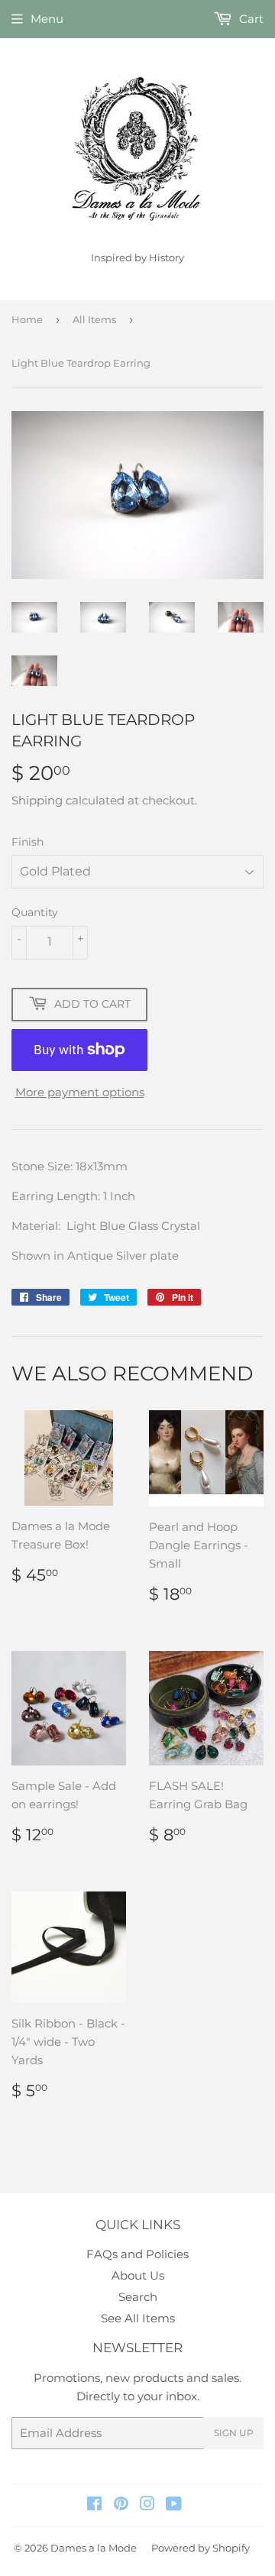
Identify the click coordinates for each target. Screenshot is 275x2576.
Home (27, 319)
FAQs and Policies (137, 2254)
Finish (27, 842)
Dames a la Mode (94, 2548)
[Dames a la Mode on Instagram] (147, 2505)
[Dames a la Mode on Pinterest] (121, 2505)
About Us (138, 2275)
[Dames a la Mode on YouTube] (174, 2505)
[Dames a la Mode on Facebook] (94, 2505)
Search (138, 2297)
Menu (47, 19)
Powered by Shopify (201, 2548)
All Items (94, 319)
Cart (250, 19)
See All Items (138, 2318)
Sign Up (234, 2433)
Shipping (37, 800)
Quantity (35, 912)
